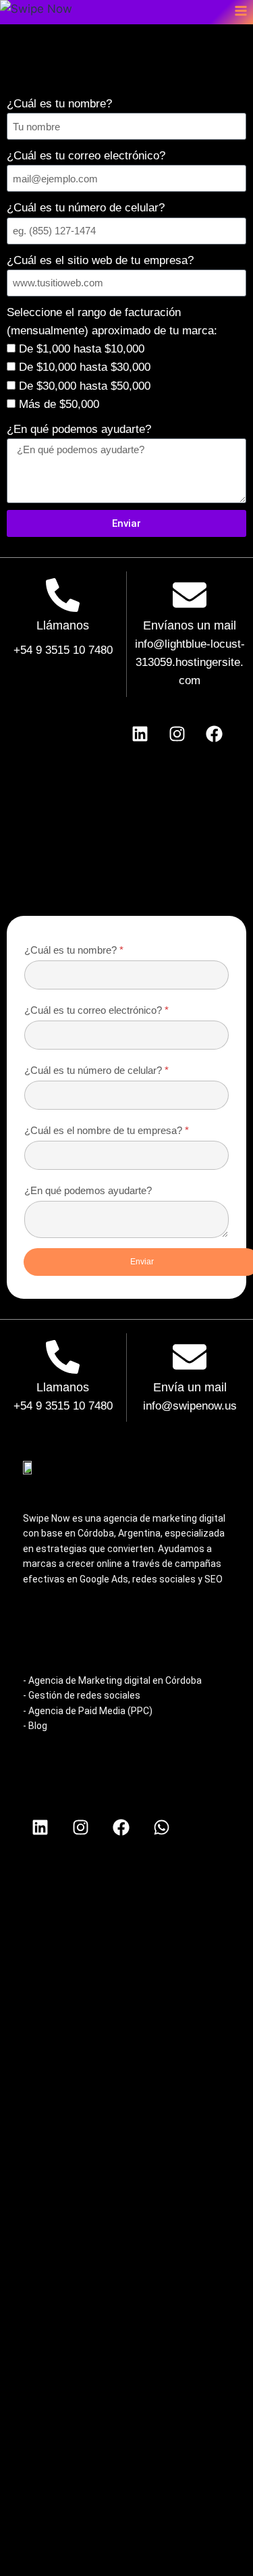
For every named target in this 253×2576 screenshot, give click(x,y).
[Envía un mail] (190, 1359)
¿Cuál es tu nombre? (59, 104)
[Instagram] (177, 734)
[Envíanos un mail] (190, 597)
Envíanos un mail (190, 625)
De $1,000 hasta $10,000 (82, 349)
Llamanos (63, 1387)
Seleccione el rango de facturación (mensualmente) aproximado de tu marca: (112, 321)
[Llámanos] (63, 597)
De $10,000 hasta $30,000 (85, 367)
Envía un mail (190, 1387)
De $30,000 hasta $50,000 (85, 386)
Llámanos (63, 625)
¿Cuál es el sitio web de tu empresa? (100, 260)
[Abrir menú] (241, 10)
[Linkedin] (140, 734)
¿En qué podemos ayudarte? (79, 429)
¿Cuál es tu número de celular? (86, 208)
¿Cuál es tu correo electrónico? (86, 156)
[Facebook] (215, 734)
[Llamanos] (63, 1359)
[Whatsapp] (161, 1828)
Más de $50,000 (59, 404)
